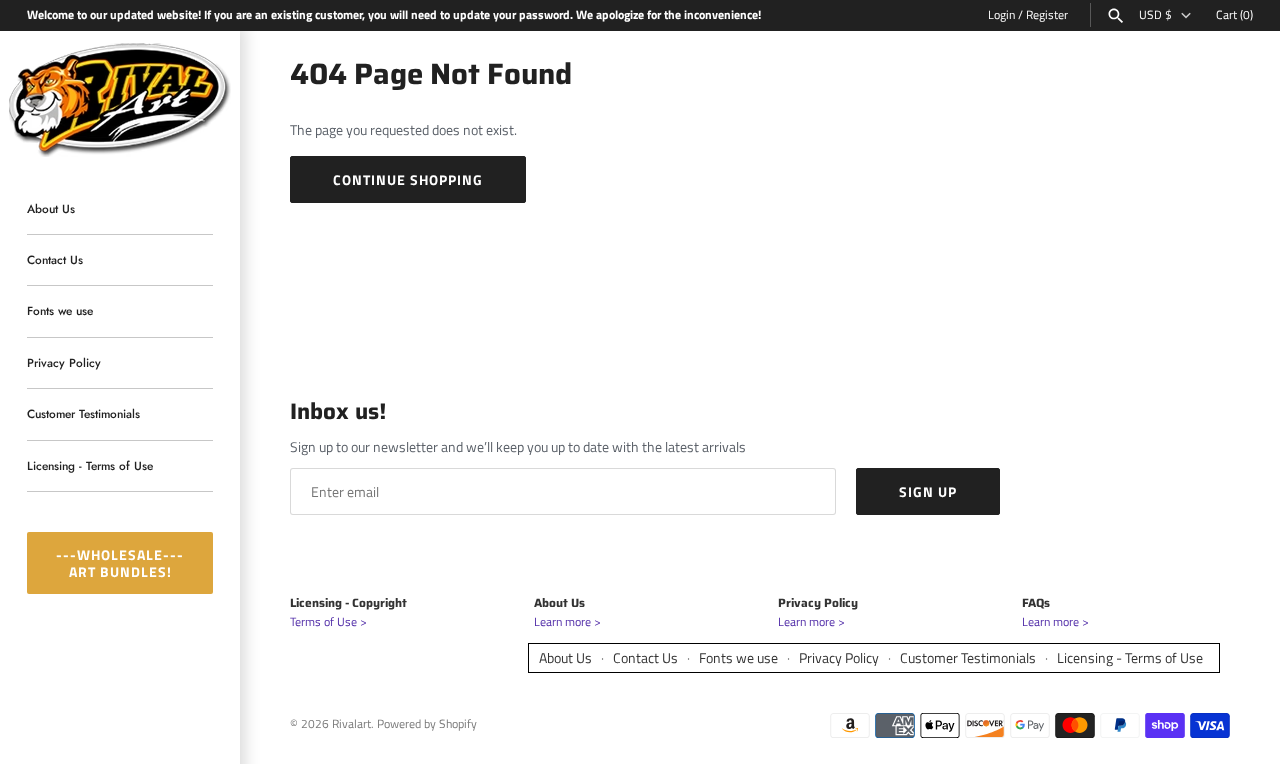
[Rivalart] (120, 97)
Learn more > (567, 622)
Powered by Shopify (427, 724)
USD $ (1155, 15)
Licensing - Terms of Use (90, 465)
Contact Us (55, 259)
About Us (51, 208)
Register (1047, 15)
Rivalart (351, 724)
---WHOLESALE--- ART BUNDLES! (120, 563)
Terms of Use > (328, 622)
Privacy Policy (64, 362)
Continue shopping (408, 179)
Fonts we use (60, 311)
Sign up (928, 491)
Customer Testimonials (83, 414)
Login (1001, 15)
